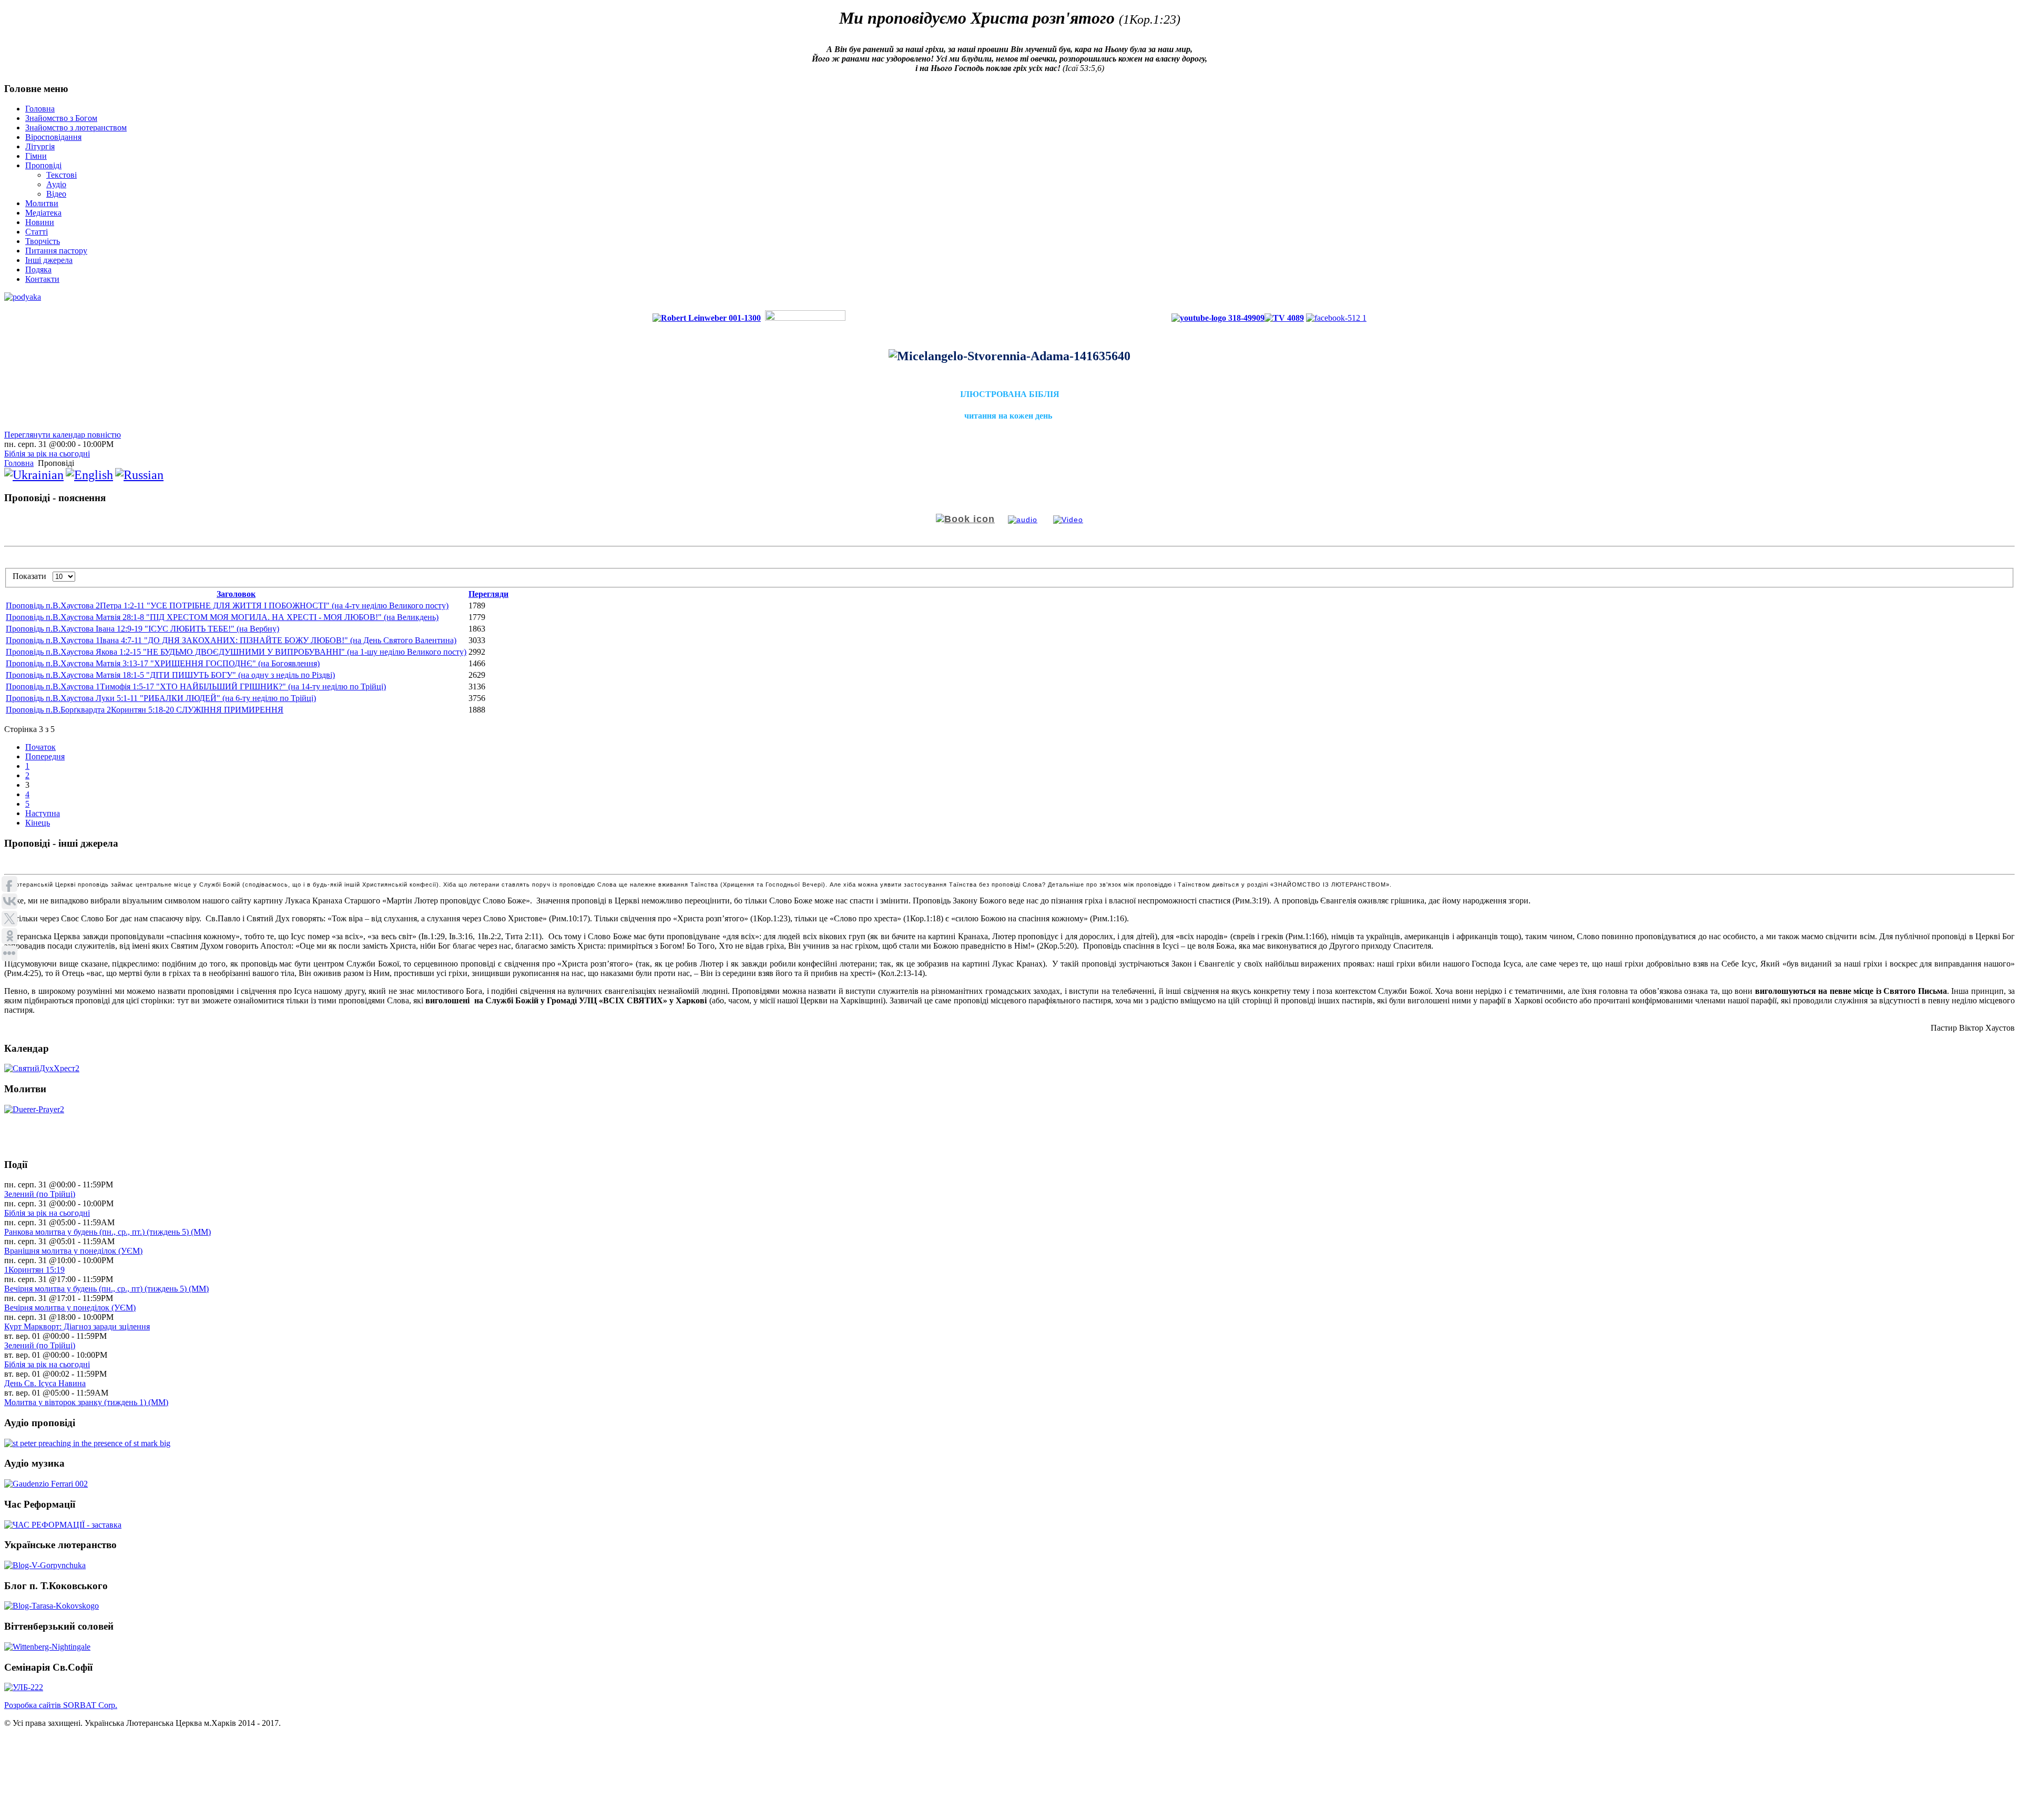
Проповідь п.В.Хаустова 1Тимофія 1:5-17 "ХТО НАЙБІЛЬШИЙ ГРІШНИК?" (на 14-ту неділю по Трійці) (196, 687)
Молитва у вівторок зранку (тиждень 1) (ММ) (86, 1402)
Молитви (42, 203)
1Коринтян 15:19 (34, 1270)
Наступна (43, 813)
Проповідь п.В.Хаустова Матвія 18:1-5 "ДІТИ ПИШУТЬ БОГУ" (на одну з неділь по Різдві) (170, 675)
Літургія (40, 146)
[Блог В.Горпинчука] (45, 1565)
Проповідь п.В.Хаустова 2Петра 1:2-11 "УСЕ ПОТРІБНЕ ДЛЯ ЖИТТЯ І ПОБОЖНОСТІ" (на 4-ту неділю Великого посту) (227, 606)
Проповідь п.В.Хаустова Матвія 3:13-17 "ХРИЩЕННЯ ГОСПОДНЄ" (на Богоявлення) (163, 663)
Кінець (38, 823)
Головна (40, 109)
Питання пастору (56, 251)
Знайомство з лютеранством (76, 128)
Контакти (42, 279)
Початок (40, 747)
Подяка (38, 270)
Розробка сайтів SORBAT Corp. (61, 1705)
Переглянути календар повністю (63, 435)
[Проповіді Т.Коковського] (52, 1605)
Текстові (62, 175)
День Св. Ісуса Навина (45, 1383)
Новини (40, 222)
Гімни (36, 156)
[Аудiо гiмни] (46, 1484)
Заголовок (236, 594)
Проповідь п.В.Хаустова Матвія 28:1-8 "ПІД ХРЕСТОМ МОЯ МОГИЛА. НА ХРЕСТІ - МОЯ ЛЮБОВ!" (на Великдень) (222, 617)
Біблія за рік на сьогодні (47, 454)
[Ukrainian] (34, 475)
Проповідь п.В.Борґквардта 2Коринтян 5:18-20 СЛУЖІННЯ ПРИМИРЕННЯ (145, 710)
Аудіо (56, 184)
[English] (89, 475)
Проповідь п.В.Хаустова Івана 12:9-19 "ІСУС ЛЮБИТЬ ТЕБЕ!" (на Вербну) (142, 629)
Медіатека (43, 213)
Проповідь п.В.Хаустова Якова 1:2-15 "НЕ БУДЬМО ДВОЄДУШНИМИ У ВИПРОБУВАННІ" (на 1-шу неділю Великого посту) (236, 652)
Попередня (45, 756)
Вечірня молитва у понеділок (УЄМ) (70, 1308)
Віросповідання (53, 137)
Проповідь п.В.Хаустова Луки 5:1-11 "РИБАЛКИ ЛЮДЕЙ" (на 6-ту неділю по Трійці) (161, 698)
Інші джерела (49, 260)
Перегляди (488, 594)
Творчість (43, 241)
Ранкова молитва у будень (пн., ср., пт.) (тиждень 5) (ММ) (108, 1232)
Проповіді (43, 165)
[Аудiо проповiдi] (87, 1443)
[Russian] (139, 475)
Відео (56, 194)
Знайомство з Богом (61, 118)
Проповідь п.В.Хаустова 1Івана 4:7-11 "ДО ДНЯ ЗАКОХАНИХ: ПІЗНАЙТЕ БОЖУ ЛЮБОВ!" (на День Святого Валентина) (231, 640)
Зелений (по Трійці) (40, 1194)
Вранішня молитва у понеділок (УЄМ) (73, 1251)
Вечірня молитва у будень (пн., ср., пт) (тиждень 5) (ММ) (106, 1289)
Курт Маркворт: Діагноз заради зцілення (77, 1326)
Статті (37, 232)
